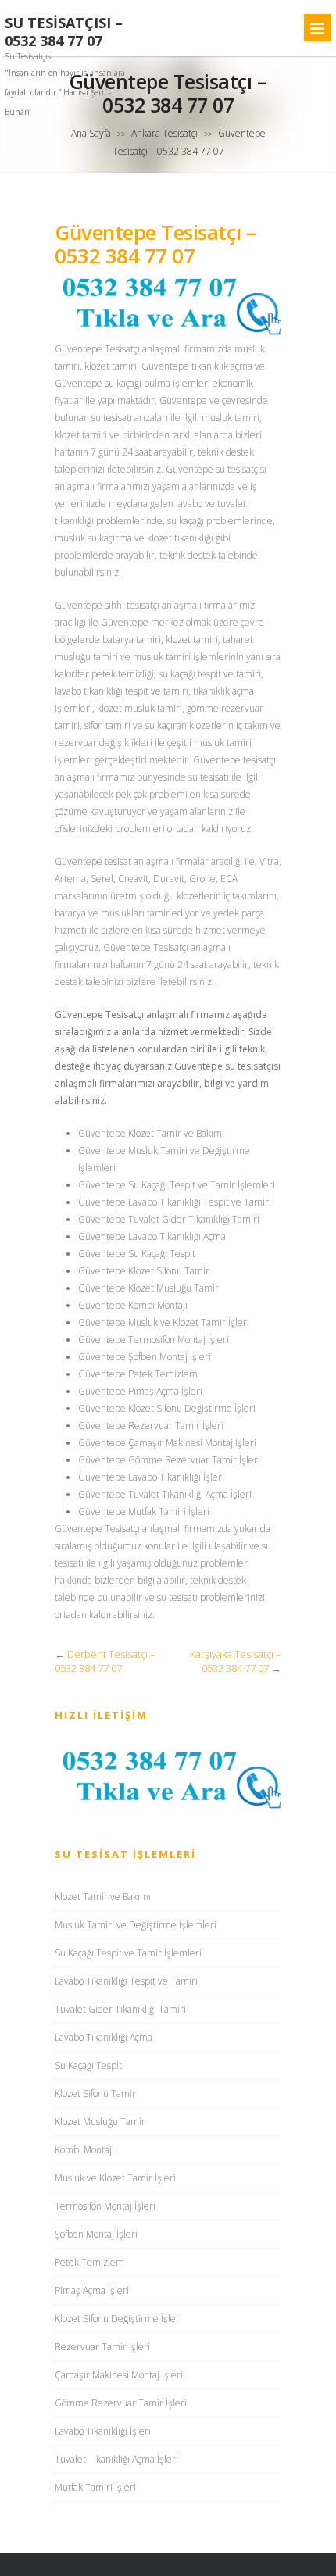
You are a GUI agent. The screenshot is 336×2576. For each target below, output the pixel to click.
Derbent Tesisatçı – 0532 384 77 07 (105, 1661)
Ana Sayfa (91, 133)
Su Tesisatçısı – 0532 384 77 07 (64, 32)
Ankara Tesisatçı (164, 133)
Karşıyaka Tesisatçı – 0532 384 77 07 (236, 1661)
